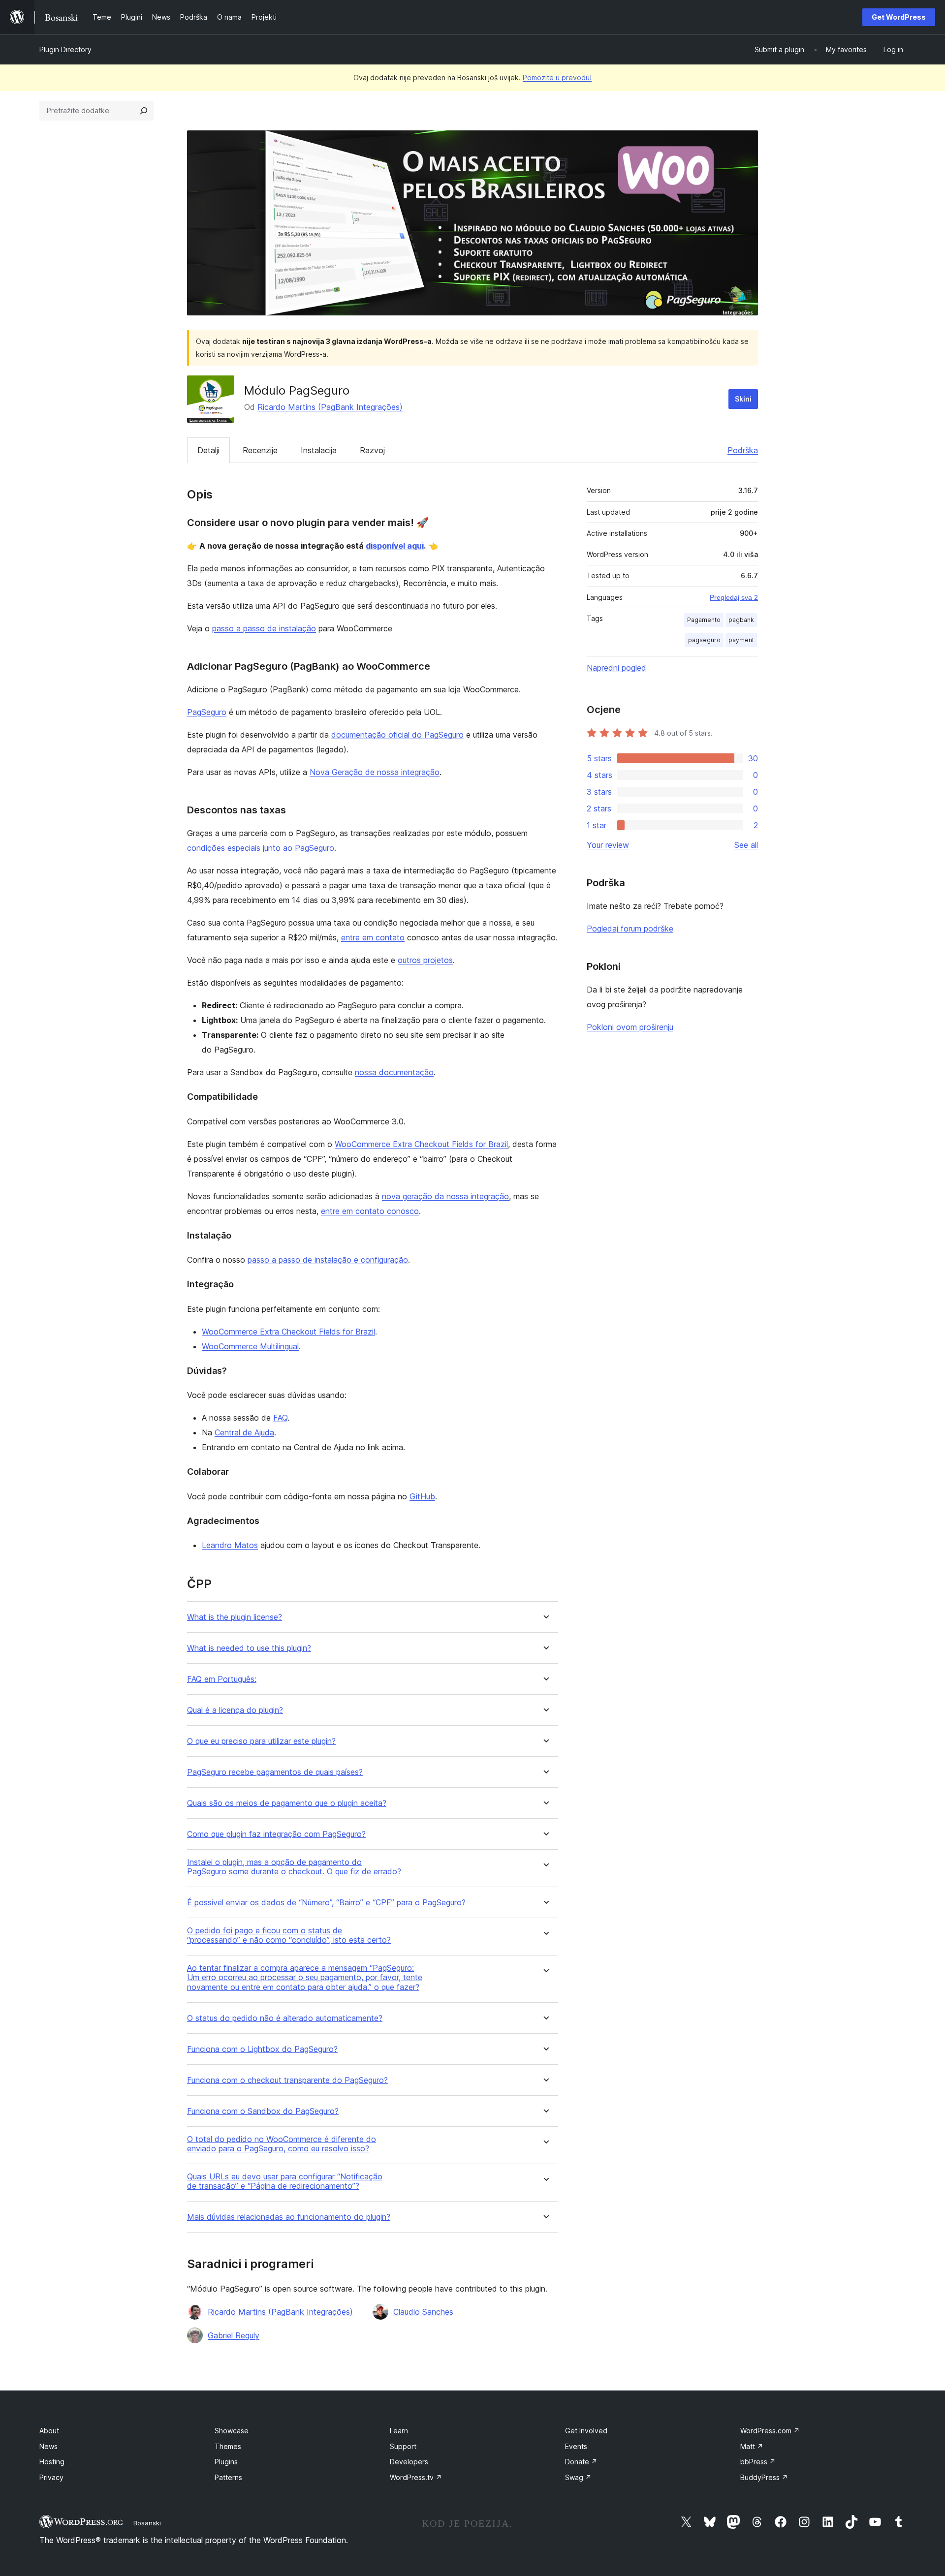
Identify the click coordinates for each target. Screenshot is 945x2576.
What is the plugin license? (235, 1617)
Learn (399, 2431)
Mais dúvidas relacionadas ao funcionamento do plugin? (289, 2217)
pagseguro (704, 640)
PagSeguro (207, 712)
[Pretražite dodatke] (144, 111)
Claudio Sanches (423, 2312)
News (48, 2446)
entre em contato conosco (370, 1211)
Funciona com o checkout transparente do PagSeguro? (287, 2080)
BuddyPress (764, 2477)
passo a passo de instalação (264, 628)
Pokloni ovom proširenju (630, 1027)
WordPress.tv (416, 2477)
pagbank (741, 620)
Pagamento (704, 620)
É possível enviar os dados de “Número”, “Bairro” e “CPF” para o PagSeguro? (326, 1903)
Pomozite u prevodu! (557, 78)
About (49, 2431)
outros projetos (425, 960)
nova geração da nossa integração (445, 1196)
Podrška (743, 450)
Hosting (52, 2462)
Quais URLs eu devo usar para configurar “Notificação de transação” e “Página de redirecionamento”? (285, 2181)
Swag (578, 2477)
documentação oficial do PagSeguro (397, 735)
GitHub (422, 1496)
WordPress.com (770, 2431)
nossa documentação (394, 1072)
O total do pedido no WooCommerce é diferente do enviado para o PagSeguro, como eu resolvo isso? (282, 2144)
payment (741, 640)
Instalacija (319, 450)
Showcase (232, 2431)
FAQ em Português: (222, 1679)
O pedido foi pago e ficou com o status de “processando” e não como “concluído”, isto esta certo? (289, 1935)
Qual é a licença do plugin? (235, 1710)
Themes (228, 2446)
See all (746, 845)
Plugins (226, 2462)
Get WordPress (899, 17)
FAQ (280, 1418)
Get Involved (586, 2431)
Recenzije (260, 450)
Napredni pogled (616, 668)
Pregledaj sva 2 (734, 597)
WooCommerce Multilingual (250, 1346)
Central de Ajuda (244, 1432)
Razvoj (372, 450)
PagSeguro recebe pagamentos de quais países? (275, 1772)
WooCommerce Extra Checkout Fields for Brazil (421, 1144)
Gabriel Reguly (234, 2335)
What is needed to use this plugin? (249, 1648)
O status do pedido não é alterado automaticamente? (285, 2018)
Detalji (208, 450)
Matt (752, 2446)
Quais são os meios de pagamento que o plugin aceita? (287, 1803)
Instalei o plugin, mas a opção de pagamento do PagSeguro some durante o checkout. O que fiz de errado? (294, 1867)
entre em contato (373, 937)
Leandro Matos (230, 1545)
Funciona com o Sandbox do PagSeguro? (263, 2111)
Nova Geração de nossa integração (375, 772)
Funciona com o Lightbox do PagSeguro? (262, 2049)
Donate (581, 2462)
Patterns (228, 2477)
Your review (608, 845)
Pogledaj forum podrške (630, 929)
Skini (743, 399)
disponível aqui (395, 546)
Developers (409, 2462)
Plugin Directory (65, 49)
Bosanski (147, 2523)
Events (576, 2446)
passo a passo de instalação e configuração (328, 1260)
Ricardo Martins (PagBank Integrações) (330, 407)
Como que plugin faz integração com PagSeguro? (276, 1834)
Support (403, 2446)
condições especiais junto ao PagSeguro (261, 848)
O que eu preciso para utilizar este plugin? (261, 1741)
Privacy (51, 2477)
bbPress (758, 2462)
